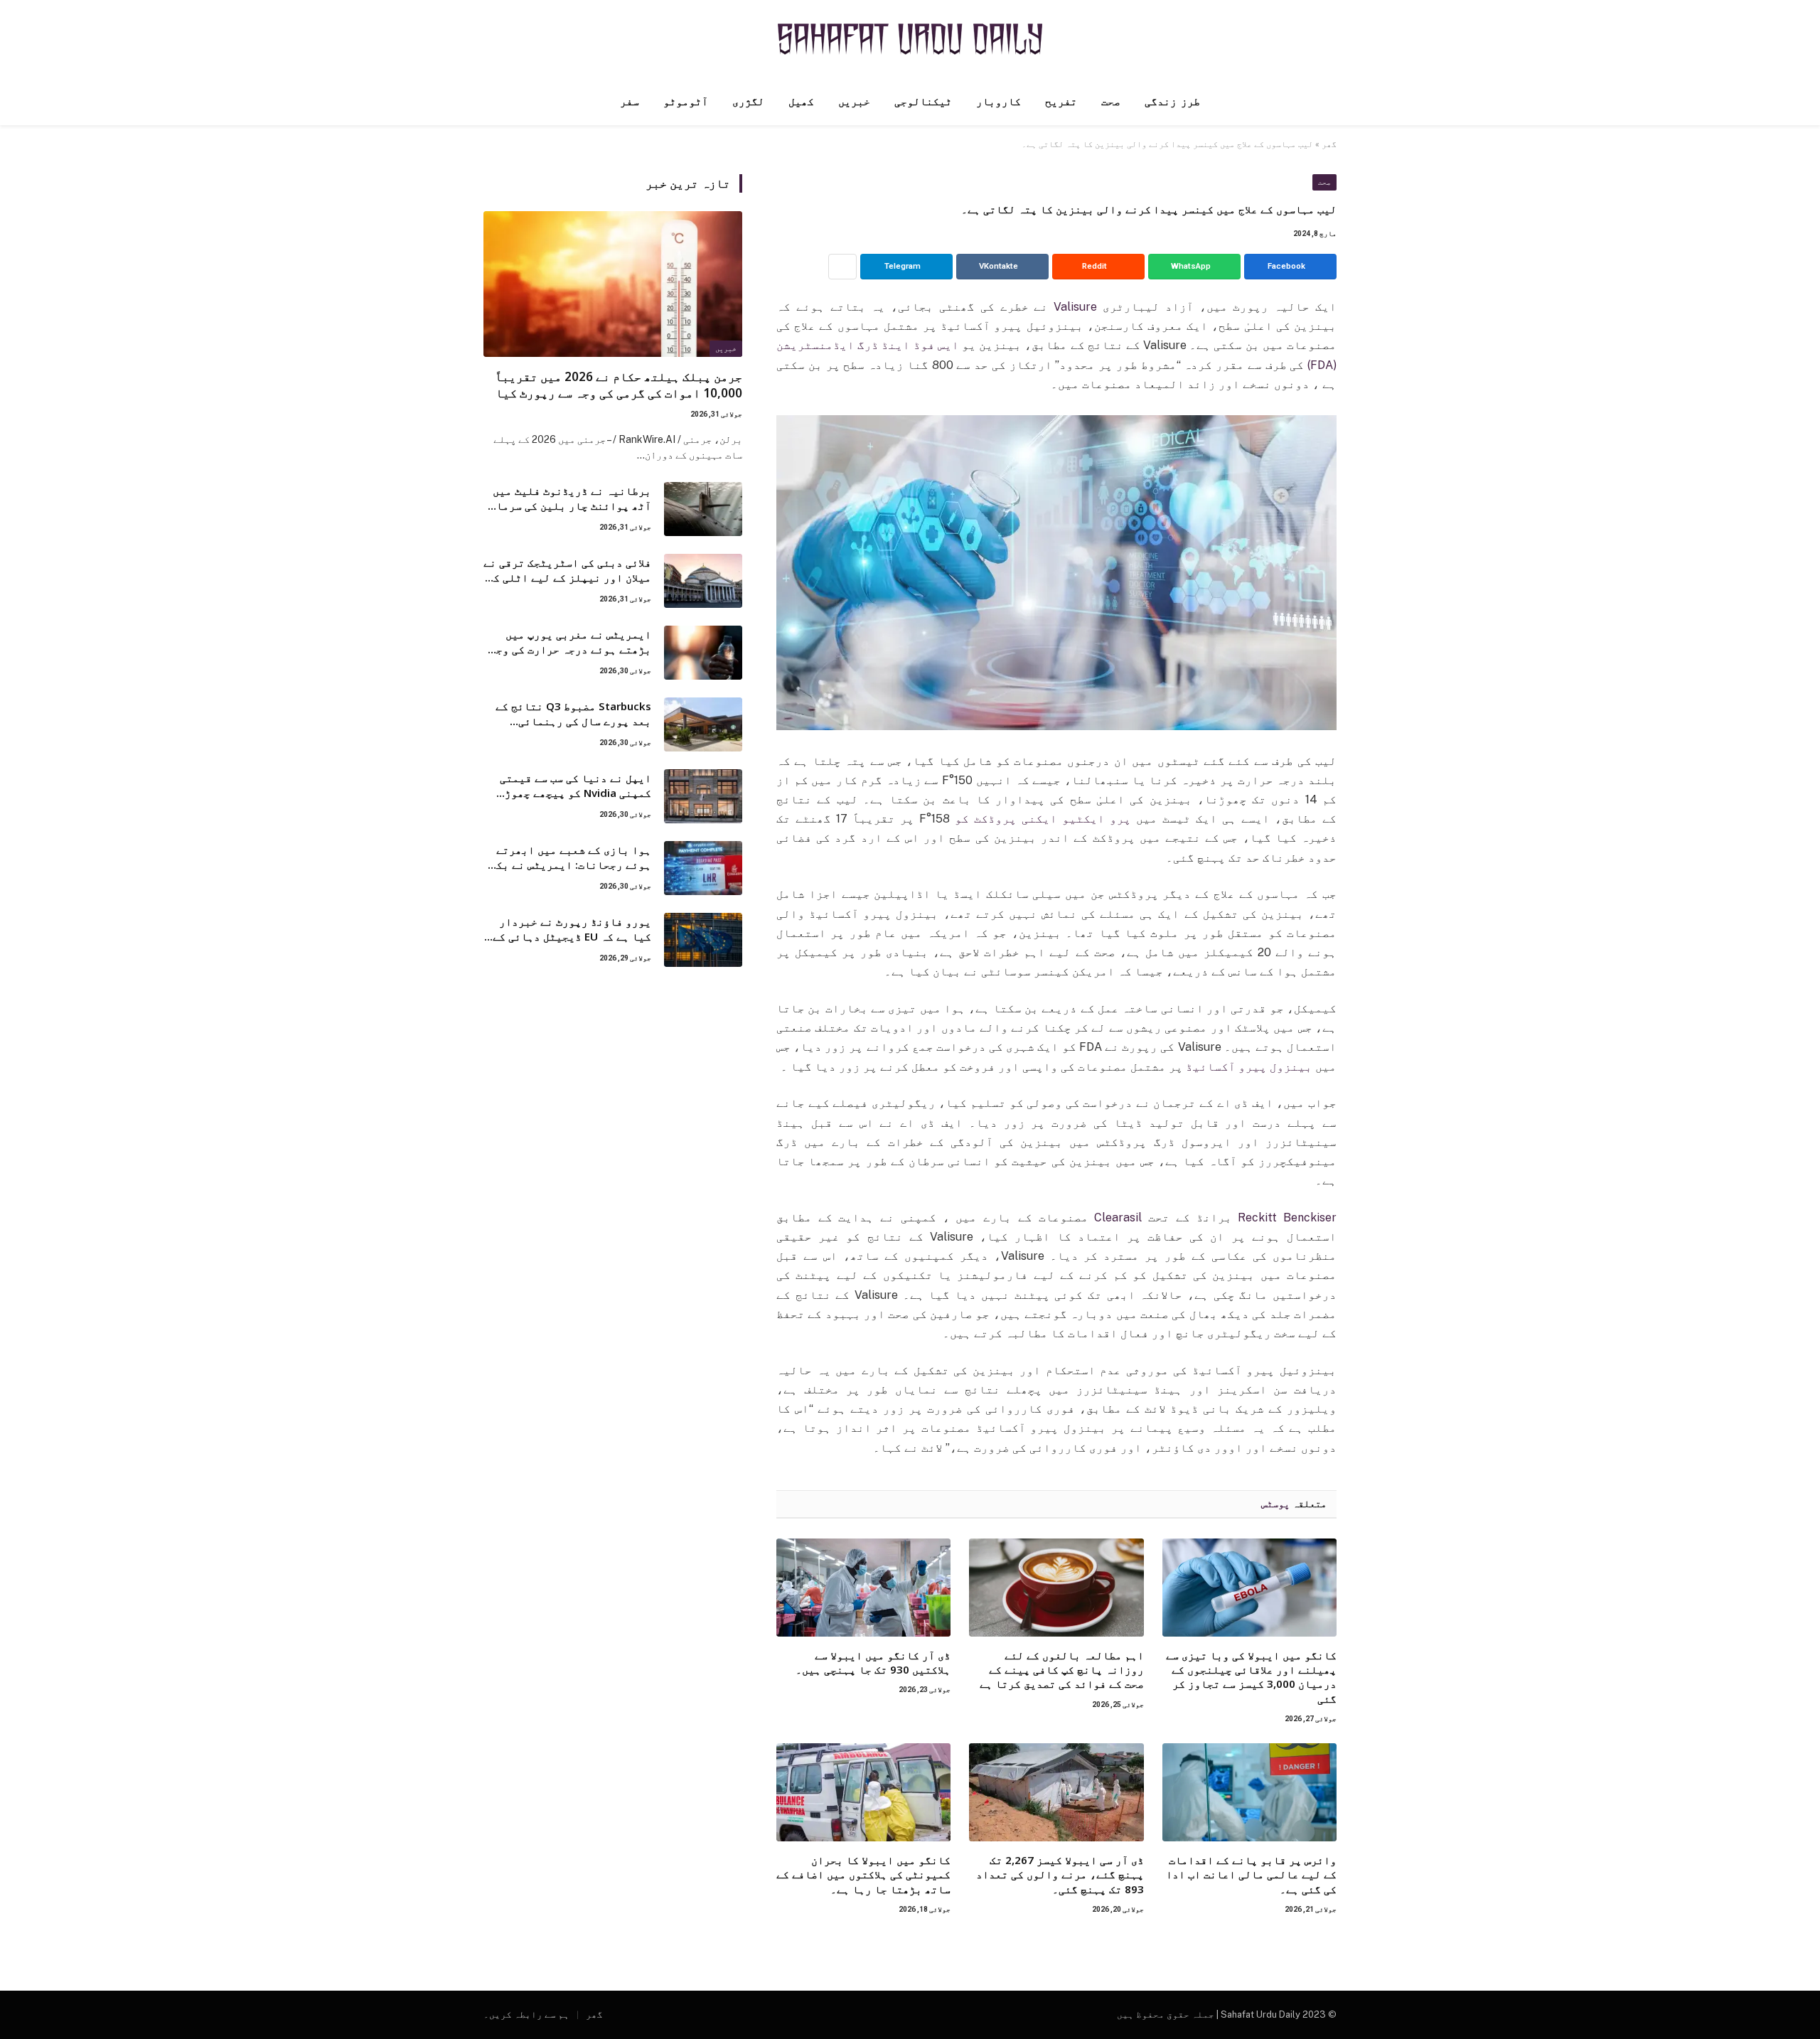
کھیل (801, 102)
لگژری (748, 102)
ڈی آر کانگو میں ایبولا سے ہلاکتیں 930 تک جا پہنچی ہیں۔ (873, 1662)
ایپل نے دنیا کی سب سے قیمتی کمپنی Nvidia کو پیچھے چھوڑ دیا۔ (576, 786)
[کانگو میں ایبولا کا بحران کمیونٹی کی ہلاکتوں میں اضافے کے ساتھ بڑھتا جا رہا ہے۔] (863, 1792)
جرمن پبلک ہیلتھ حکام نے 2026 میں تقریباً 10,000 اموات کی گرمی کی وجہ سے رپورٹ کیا (619, 385)
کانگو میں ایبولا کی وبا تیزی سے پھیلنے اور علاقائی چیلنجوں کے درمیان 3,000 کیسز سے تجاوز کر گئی (1251, 1677)
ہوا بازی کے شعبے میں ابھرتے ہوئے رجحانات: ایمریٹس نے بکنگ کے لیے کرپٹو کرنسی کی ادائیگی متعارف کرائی (567, 858)
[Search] (485, 102)
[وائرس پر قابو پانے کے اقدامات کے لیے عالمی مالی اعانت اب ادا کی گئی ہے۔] (1249, 1792)
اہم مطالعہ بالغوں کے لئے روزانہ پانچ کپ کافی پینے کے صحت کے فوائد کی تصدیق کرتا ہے (1061, 1670)
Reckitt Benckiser (1287, 1217)
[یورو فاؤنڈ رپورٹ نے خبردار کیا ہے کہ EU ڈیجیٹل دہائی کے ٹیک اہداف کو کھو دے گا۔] (703, 940)
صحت (1111, 102)
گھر (1329, 144)
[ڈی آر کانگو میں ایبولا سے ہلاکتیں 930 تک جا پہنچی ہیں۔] (863, 1588)
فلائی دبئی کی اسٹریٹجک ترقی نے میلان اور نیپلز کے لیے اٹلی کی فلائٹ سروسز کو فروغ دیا (567, 571)
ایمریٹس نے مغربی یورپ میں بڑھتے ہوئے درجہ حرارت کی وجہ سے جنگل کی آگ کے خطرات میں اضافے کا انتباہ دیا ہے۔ (571, 642)
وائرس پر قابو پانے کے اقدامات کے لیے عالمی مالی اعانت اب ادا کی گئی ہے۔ (1251, 1874)
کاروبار (999, 102)
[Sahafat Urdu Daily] (910, 39)
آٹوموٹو (686, 102)
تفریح (1061, 102)
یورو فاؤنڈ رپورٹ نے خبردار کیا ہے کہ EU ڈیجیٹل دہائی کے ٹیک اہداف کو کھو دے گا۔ (572, 930)
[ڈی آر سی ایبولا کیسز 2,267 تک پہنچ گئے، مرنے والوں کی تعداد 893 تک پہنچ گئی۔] (1056, 1792)
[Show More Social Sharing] (842, 267)
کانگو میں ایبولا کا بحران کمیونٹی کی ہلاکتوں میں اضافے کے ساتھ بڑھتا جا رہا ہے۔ (863, 1874)
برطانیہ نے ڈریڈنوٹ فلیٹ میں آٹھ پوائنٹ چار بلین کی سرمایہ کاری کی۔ (567, 499)
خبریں (854, 102)
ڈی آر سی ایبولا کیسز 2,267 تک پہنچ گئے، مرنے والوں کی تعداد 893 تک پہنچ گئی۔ (1060, 1874)
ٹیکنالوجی (923, 102)
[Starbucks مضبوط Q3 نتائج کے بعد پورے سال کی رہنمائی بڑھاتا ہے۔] (703, 724)
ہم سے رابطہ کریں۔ (526, 2014)
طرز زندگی (1172, 102)
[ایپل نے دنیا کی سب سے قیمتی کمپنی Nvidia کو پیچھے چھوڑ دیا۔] (703, 796)
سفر (630, 102)
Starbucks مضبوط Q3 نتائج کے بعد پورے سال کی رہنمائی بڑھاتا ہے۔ (573, 714)
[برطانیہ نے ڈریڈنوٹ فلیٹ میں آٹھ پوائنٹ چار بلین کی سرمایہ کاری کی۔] (703, 509)
